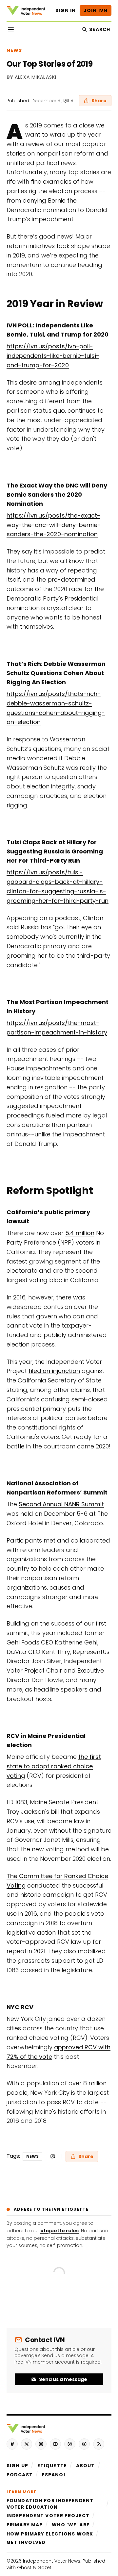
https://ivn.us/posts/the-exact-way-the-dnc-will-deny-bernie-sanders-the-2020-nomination (54, 525)
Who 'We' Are (70, 2525)
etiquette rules (59, 2231)
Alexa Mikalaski (36, 77)
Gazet (44, 2568)
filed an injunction (54, 1371)
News (14, 50)
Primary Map (25, 2525)
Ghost (24, 2568)
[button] (17, 2466)
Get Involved (26, 2542)
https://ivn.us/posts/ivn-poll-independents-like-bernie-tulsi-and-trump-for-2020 (53, 356)
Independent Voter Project (48, 2516)
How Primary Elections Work (50, 2534)
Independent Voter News (52, 2561)
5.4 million (80, 1233)
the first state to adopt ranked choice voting (54, 1766)
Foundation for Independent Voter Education (50, 2504)
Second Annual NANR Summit (61, 1504)
